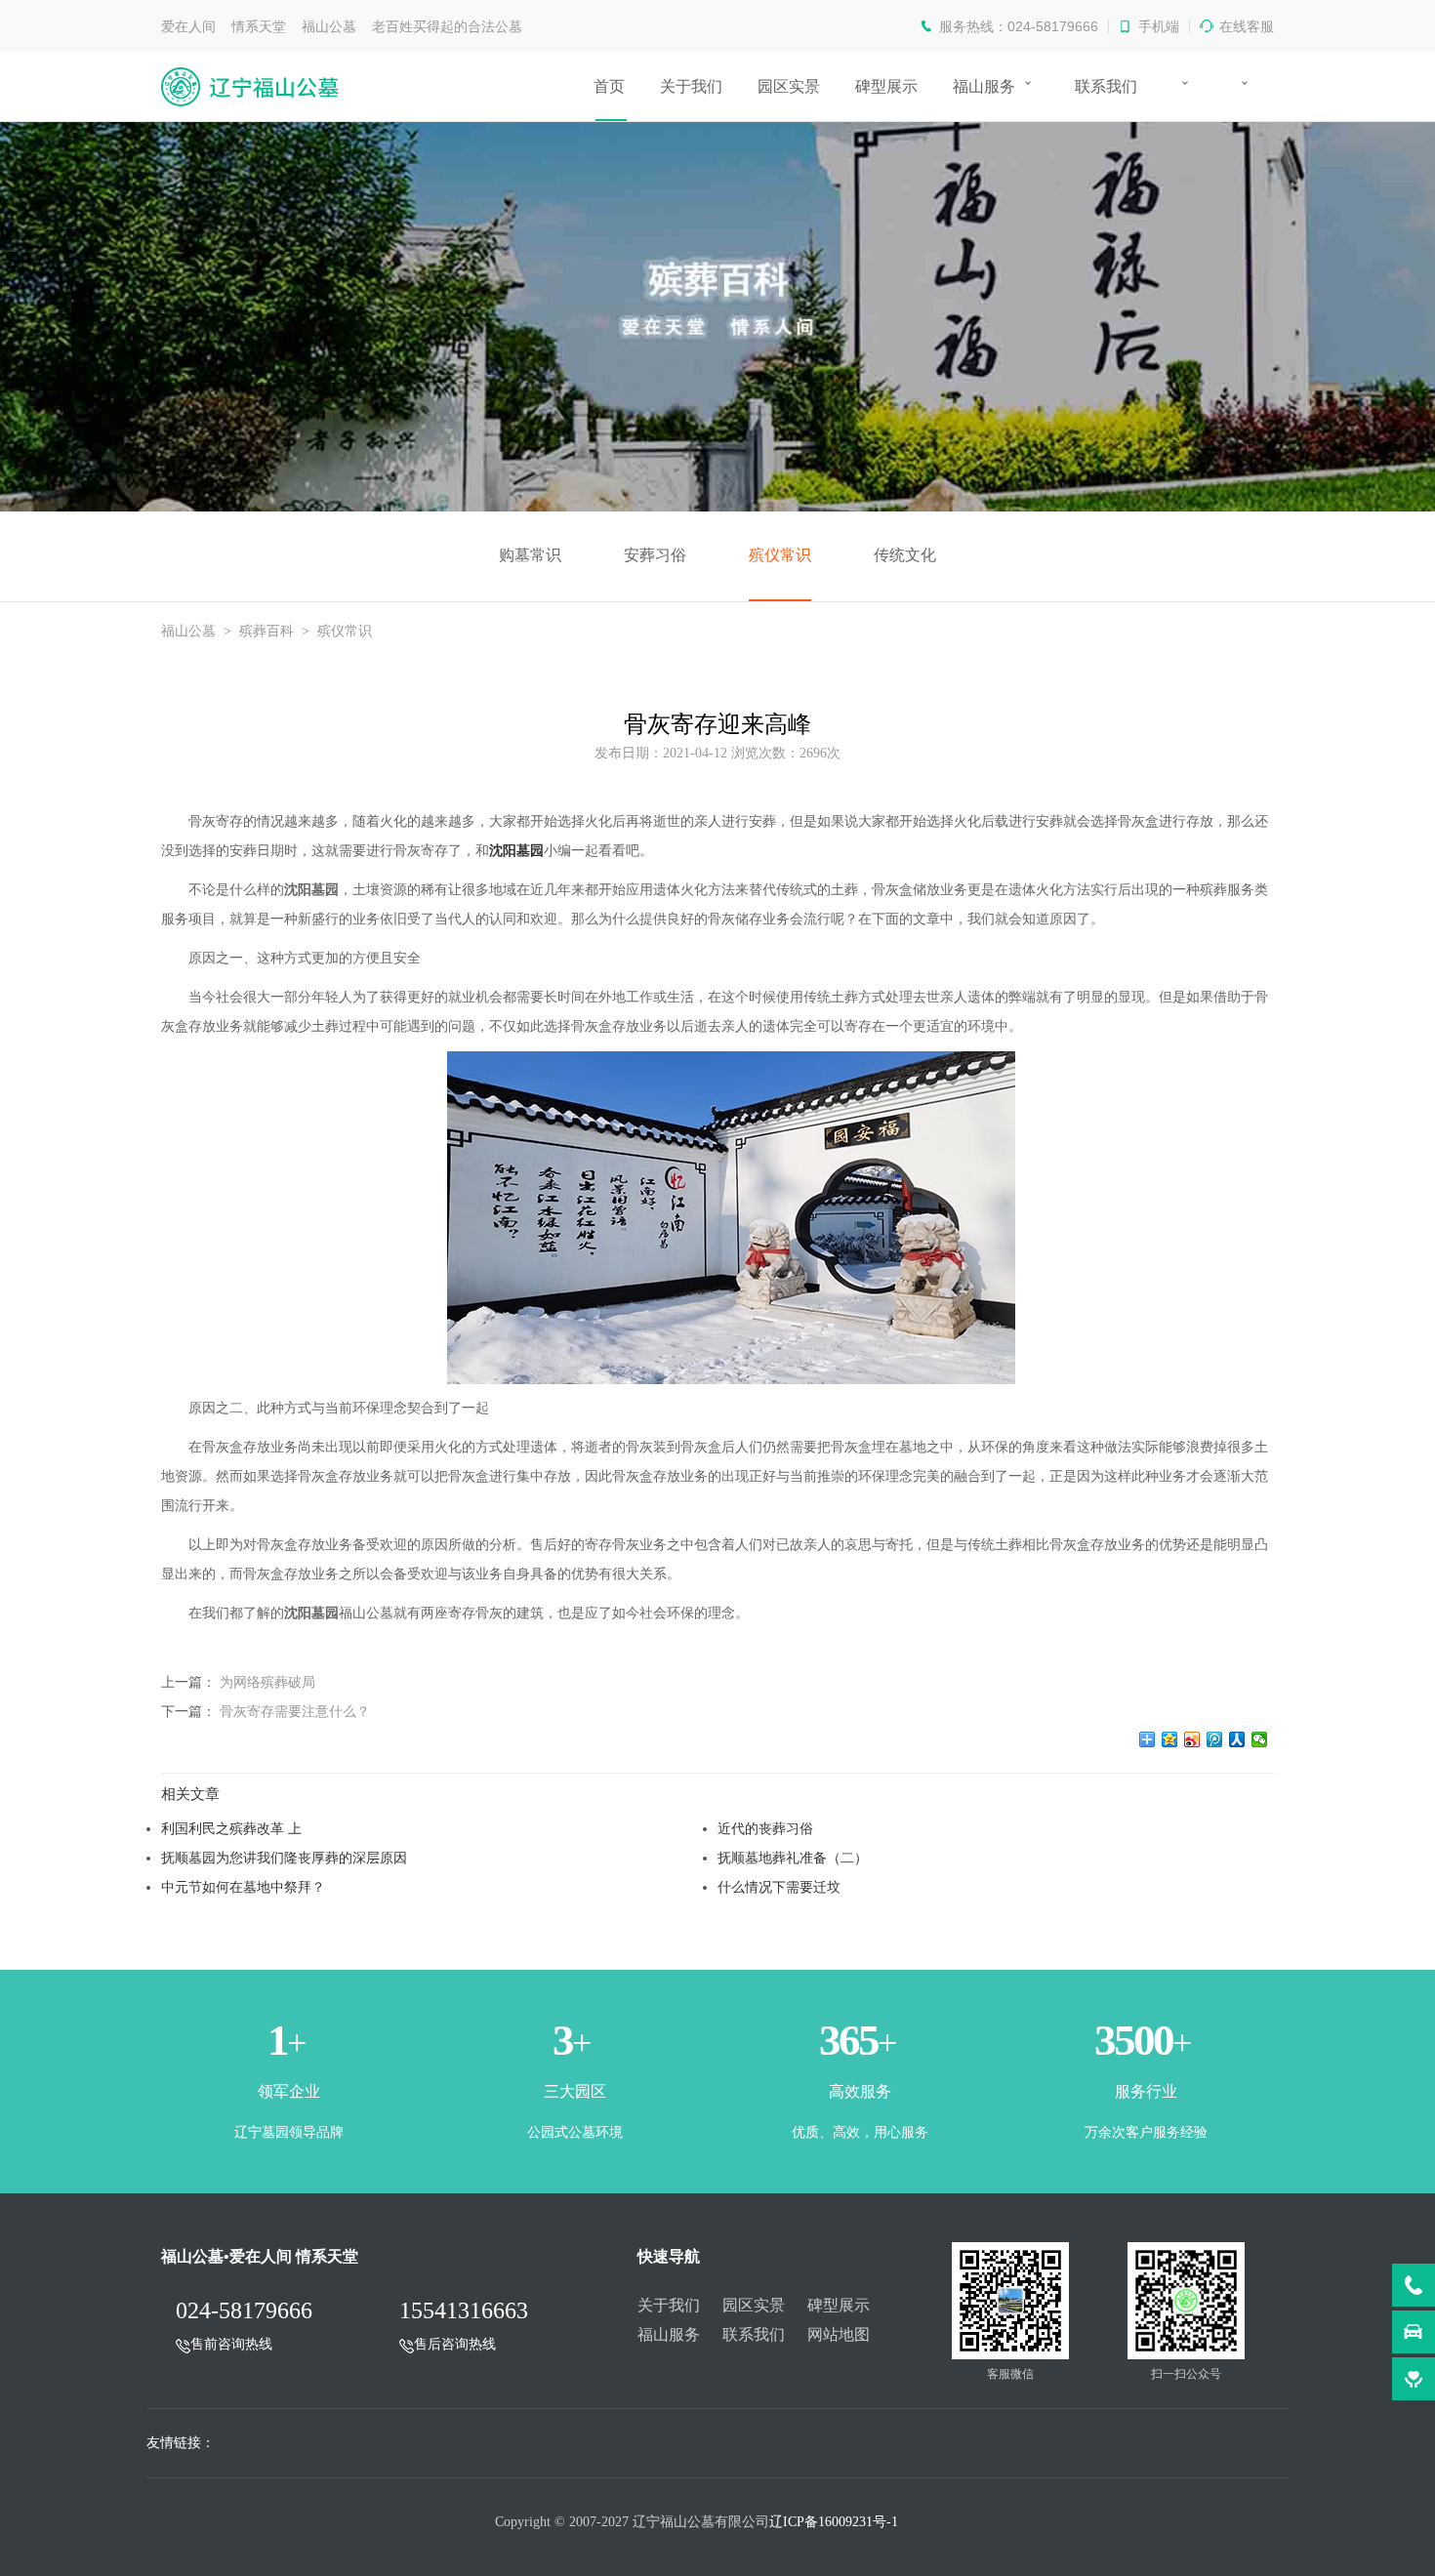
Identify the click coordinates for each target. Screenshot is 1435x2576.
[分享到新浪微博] (1192, 1739)
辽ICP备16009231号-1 (834, 2522)
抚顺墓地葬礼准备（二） (793, 1858)
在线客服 (1247, 26)
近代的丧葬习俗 (765, 1828)
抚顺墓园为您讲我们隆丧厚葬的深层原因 (284, 1858)
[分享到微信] (1260, 1739)
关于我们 (691, 86)
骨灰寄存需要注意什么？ (295, 1711)
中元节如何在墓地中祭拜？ (243, 1887)
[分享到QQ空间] (1170, 1739)
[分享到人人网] (1237, 1739)
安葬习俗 (655, 555)
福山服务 (984, 86)
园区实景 (789, 86)
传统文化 (905, 555)
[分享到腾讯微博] (1215, 1739)
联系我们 (1106, 86)
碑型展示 (886, 86)
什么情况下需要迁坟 (779, 1887)
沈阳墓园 (516, 851)
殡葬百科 (266, 631)
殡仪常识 (780, 555)
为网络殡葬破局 (267, 1682)
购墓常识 (530, 555)
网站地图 (839, 2334)
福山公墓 (188, 631)
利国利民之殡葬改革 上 (231, 1828)
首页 (609, 86)
